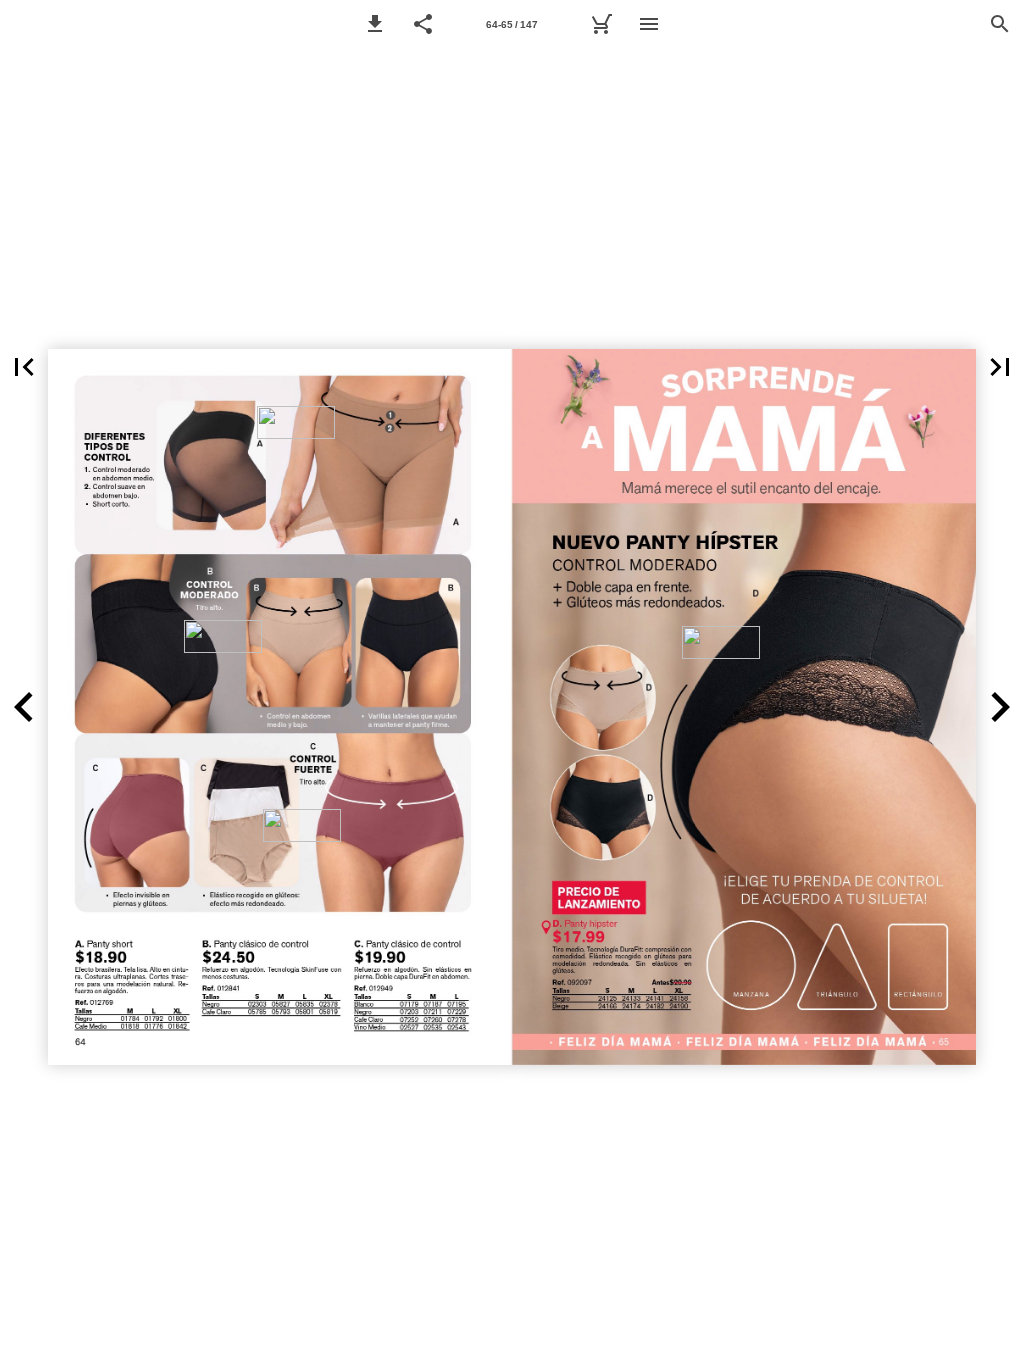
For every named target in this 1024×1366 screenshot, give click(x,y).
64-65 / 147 (512, 24)
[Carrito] (601, 24)
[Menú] (649, 24)
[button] (375, 24)
